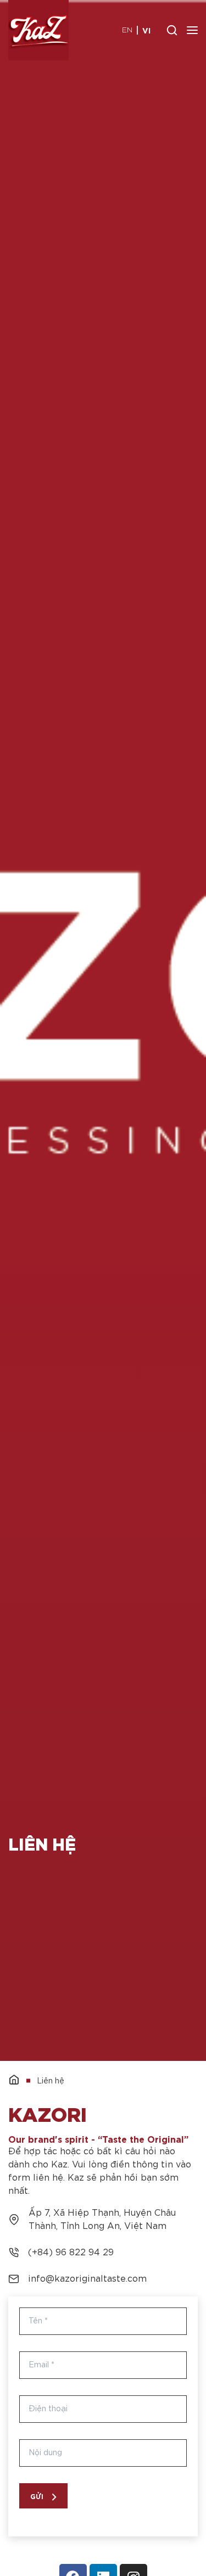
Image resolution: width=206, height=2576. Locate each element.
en (127, 30)
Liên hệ (51, 2081)
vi (146, 30)
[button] (43, 2496)
